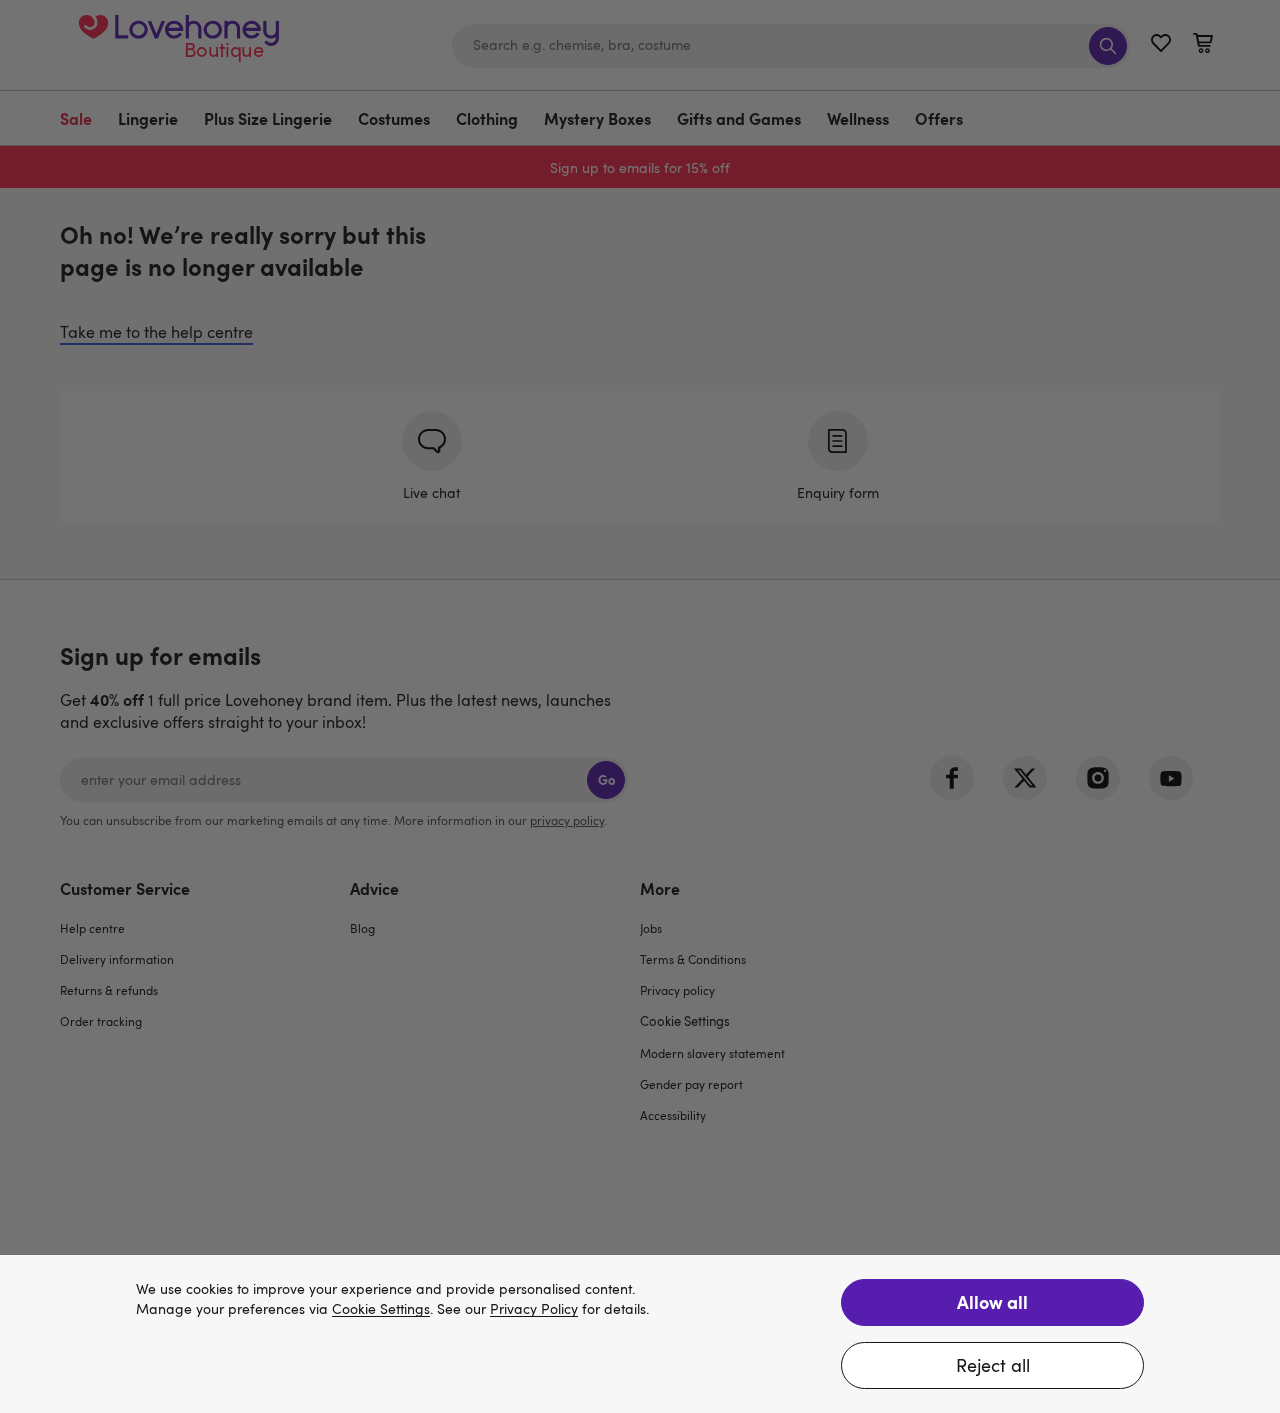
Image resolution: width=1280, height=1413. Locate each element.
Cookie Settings (381, 1309)
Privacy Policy (534, 1309)
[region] (640, 1334)
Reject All (993, 1365)
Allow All (992, 1301)
